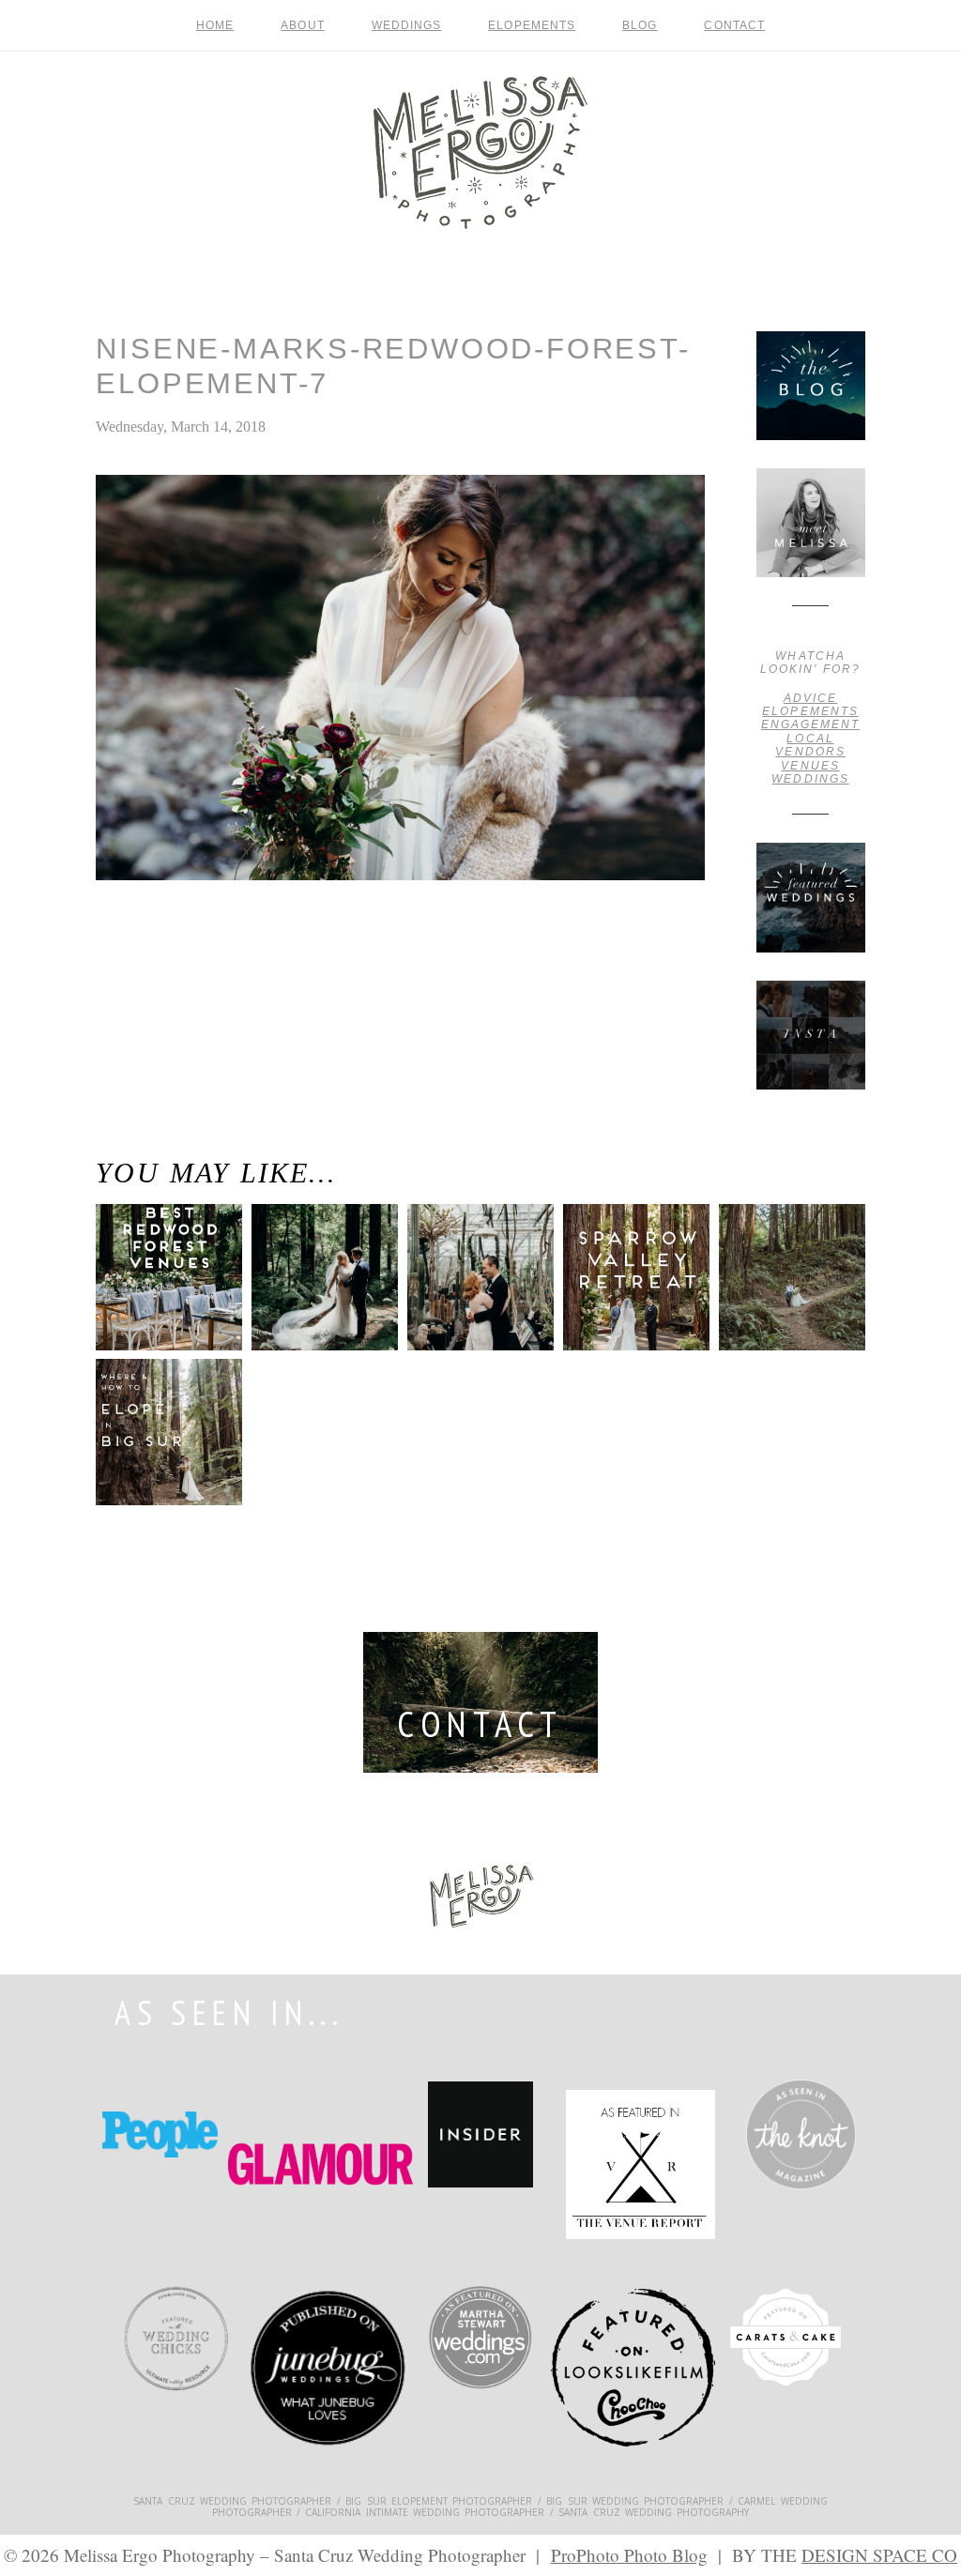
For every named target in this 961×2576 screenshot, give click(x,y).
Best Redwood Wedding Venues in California (159, 1299)
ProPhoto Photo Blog (629, 2555)
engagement (810, 724)
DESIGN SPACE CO (879, 2555)
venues (810, 766)
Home (215, 25)
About (302, 25)
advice (810, 698)
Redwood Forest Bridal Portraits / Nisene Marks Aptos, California (149, 969)
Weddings (407, 25)
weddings (810, 779)
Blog (640, 25)
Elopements (532, 25)
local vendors (810, 745)
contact (734, 25)
